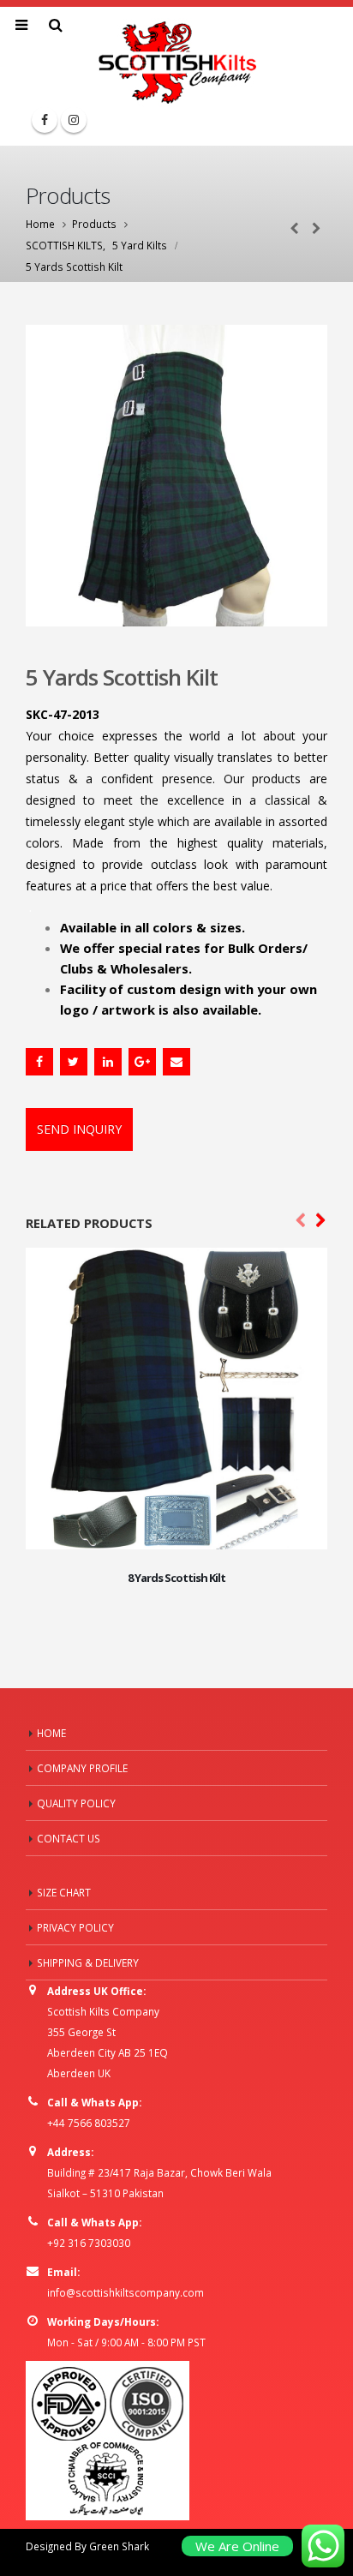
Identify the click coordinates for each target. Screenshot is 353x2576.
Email (176, 1062)
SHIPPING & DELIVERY (88, 1962)
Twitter (74, 1062)
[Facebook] (45, 120)
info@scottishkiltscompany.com (126, 2292)
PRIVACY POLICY (75, 1927)
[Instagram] (74, 120)
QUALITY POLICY (76, 1803)
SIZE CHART (64, 1892)
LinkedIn (108, 1062)
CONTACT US (69, 1838)
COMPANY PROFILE (82, 1768)
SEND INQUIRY (79, 1129)
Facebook (39, 1062)
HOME (51, 1733)
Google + (142, 1062)
